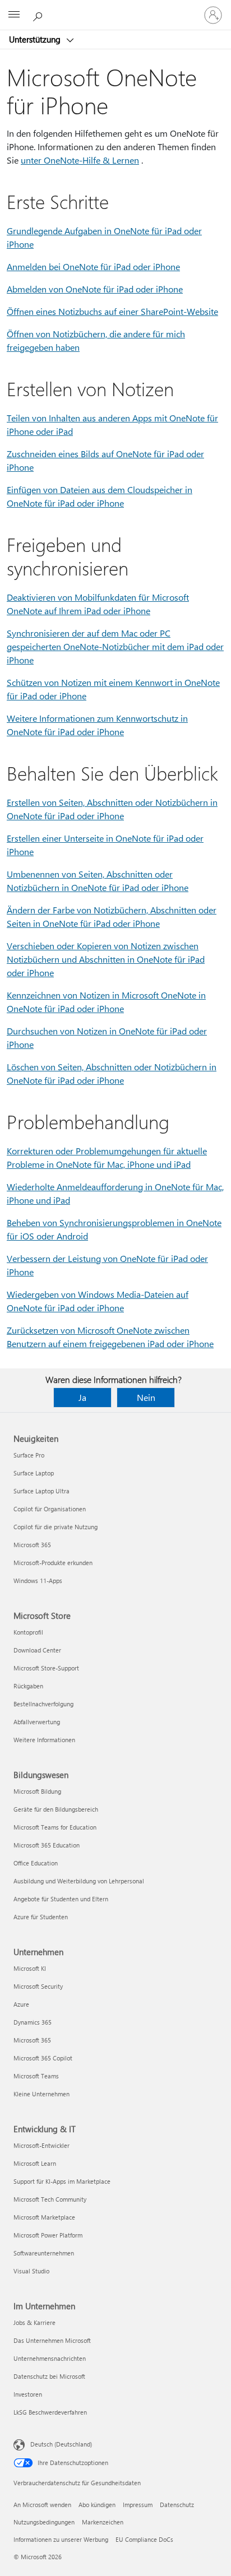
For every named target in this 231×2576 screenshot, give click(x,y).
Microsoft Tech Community (50, 2199)
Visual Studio (31, 2271)
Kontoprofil (28, 1632)
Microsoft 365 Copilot (43, 2058)
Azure (21, 2004)
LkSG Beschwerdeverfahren (50, 2412)
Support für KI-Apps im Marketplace (62, 2181)
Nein (146, 1397)
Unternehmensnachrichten (50, 2358)
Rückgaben (28, 1686)
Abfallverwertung (37, 1722)
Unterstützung (36, 39)
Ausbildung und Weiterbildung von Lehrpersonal (79, 1881)
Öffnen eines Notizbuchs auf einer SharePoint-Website (112, 311)
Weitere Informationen (44, 1740)
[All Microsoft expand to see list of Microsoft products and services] (14, 15)
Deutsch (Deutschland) (61, 2444)
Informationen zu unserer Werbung (61, 2539)
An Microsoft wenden (42, 2505)
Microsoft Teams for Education (55, 1827)
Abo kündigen (97, 2505)
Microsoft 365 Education (47, 1845)
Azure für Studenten (41, 1917)
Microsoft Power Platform (48, 2235)
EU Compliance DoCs (144, 2539)
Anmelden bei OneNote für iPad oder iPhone (93, 266)
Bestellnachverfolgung (43, 1704)
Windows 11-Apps (38, 1581)
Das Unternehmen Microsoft (52, 2340)
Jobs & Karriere (34, 2322)
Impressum (138, 2505)
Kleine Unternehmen (41, 2094)
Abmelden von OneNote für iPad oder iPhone (95, 289)
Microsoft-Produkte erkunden (53, 1563)
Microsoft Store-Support (46, 1668)
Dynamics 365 (33, 2022)
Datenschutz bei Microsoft (49, 2376)
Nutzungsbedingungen (44, 2522)
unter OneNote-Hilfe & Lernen (80, 160)
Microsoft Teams (36, 2076)
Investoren (28, 2394)
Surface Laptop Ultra (41, 1491)
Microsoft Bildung (37, 1791)
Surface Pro (29, 1455)
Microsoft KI (30, 1968)
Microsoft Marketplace (44, 2217)
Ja (82, 1397)
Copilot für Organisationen (50, 1509)
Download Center (37, 1650)
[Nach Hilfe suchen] (39, 15)
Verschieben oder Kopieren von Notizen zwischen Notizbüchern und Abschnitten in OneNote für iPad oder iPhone (106, 959)
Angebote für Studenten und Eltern (61, 1899)
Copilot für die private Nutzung (56, 1527)
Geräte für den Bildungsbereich (56, 1809)
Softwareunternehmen (44, 2253)
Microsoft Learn (35, 2163)
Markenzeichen (103, 2522)
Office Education (36, 1863)
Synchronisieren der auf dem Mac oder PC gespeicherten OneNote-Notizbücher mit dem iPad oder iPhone (115, 646)
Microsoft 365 (32, 1545)
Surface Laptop (34, 1473)
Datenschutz (177, 2505)
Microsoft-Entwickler (41, 2145)
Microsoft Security (38, 1986)
